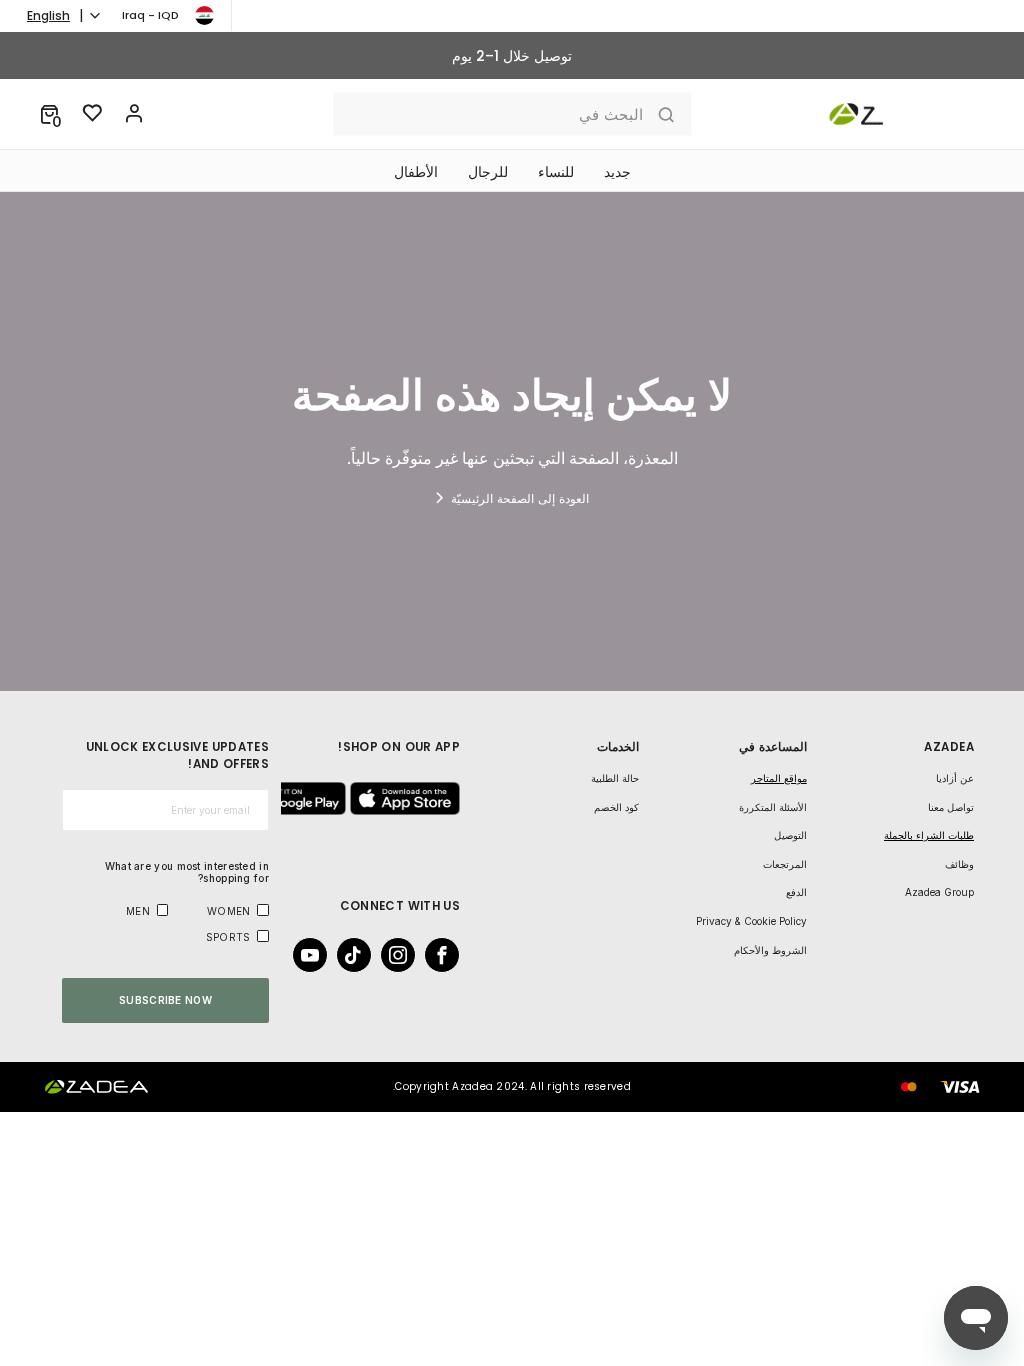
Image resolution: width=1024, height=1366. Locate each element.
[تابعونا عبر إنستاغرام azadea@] (404, 955)
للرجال (488, 172)
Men (138, 911)
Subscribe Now (165, 1000)
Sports (228, 937)
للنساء (556, 172)
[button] (49, 114)
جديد (617, 172)
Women (229, 911)
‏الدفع (796, 892)
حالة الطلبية (615, 778)
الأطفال (416, 172)
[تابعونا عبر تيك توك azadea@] (360, 955)
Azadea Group (939, 892)
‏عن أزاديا (955, 778)
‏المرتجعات (785, 864)
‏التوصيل (790, 835)
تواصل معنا (951, 807)
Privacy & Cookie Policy (751, 921)
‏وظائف (959, 864)
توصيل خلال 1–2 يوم (512, 56)
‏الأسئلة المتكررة (773, 807)
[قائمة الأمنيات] (93, 114)
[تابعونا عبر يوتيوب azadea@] (316, 955)
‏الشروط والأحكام (770, 950)
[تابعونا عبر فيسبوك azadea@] (448, 955)
